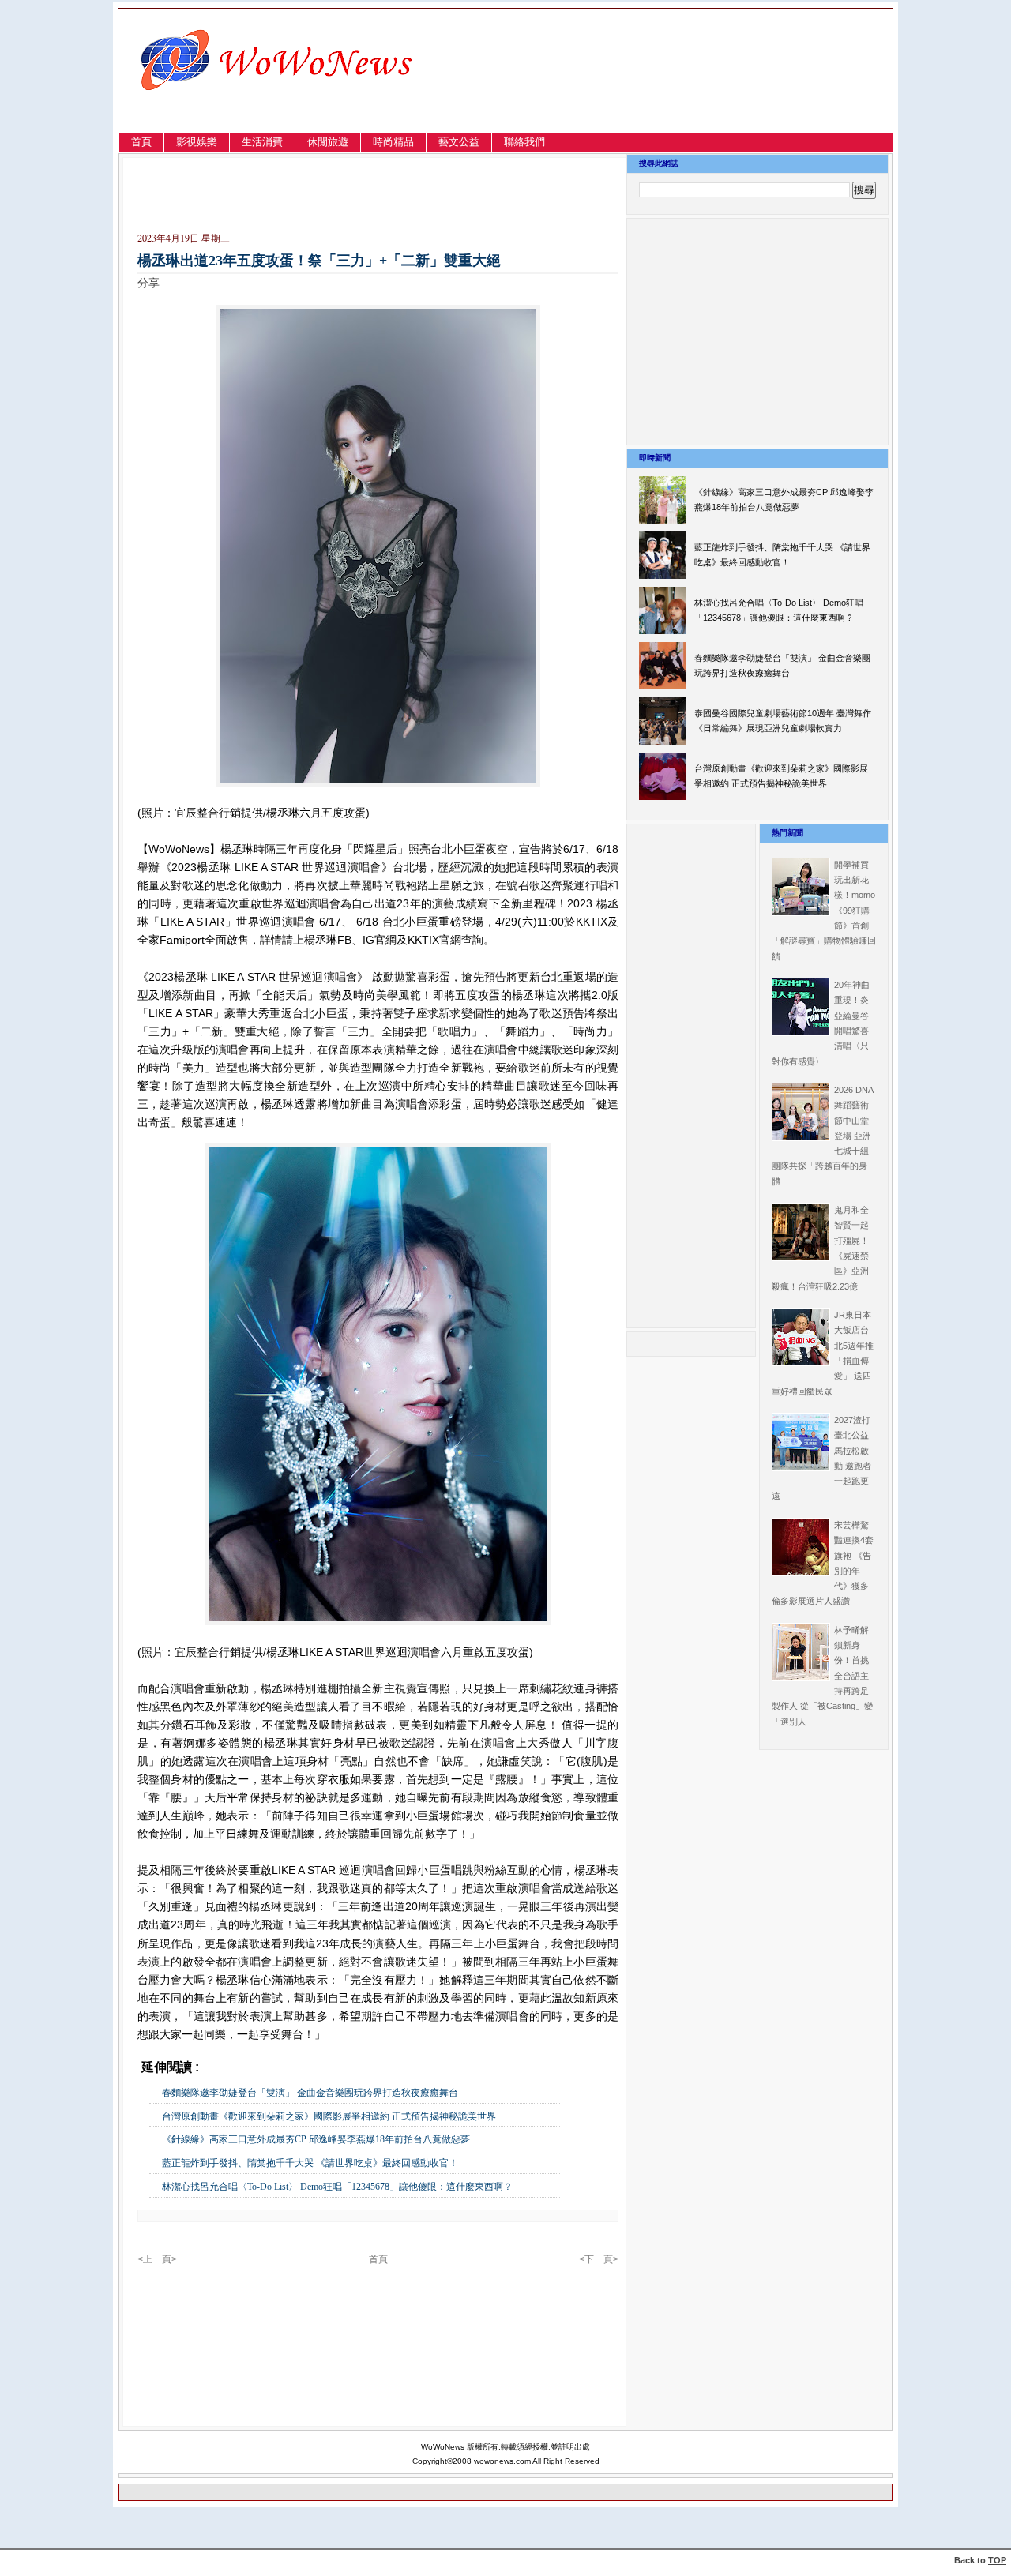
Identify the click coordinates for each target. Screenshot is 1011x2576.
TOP (997, 2560)
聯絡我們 (524, 142)
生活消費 (262, 142)
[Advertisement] (722, 90)
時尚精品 (393, 142)
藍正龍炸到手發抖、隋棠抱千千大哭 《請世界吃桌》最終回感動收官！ (310, 2163)
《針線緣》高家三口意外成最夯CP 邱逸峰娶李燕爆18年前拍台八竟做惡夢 (316, 2139)
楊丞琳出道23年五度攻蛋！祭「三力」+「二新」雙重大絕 (319, 261)
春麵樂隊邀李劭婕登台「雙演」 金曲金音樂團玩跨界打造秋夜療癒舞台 (310, 2093)
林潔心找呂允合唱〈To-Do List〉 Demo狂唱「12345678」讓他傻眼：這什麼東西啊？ (337, 2187)
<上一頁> (157, 2259)
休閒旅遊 (328, 142)
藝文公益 (459, 142)
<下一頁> (599, 2259)
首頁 (141, 142)
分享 (148, 283)
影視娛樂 (197, 142)
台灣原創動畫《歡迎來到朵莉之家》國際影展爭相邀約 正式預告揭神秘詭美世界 (329, 2116)
